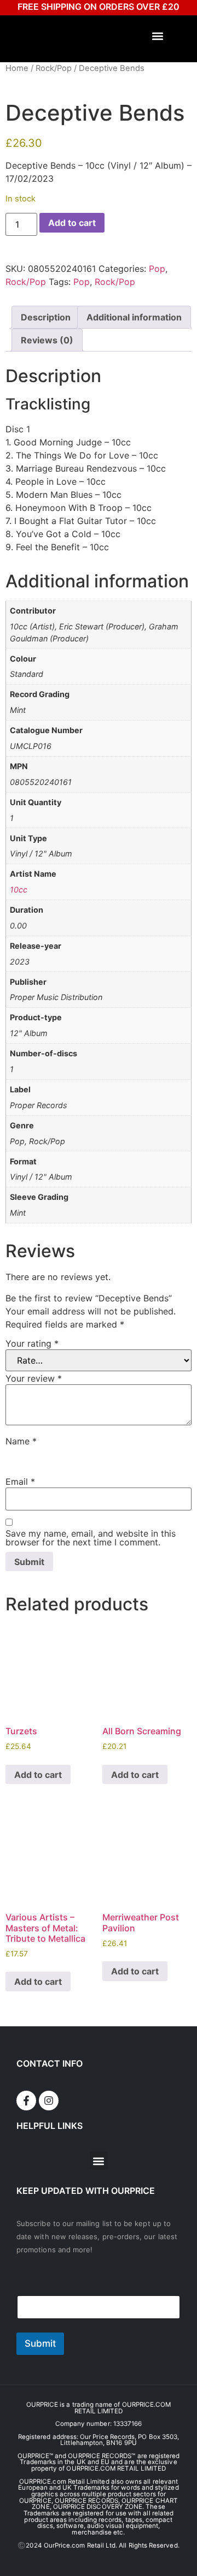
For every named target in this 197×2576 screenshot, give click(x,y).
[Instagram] (49, 2101)
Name (21, 1441)
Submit (40, 2343)
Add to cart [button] (38, 1775)
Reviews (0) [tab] (47, 340)
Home (17, 68)
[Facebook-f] (26, 2101)
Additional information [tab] (134, 317)
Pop (157, 269)
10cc (19, 890)
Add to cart (72, 223)
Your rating (32, 1343)
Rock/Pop (54, 68)
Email (20, 1482)
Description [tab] (46, 317)
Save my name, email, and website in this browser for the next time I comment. (91, 1538)
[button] (158, 36)
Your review (34, 1378)
